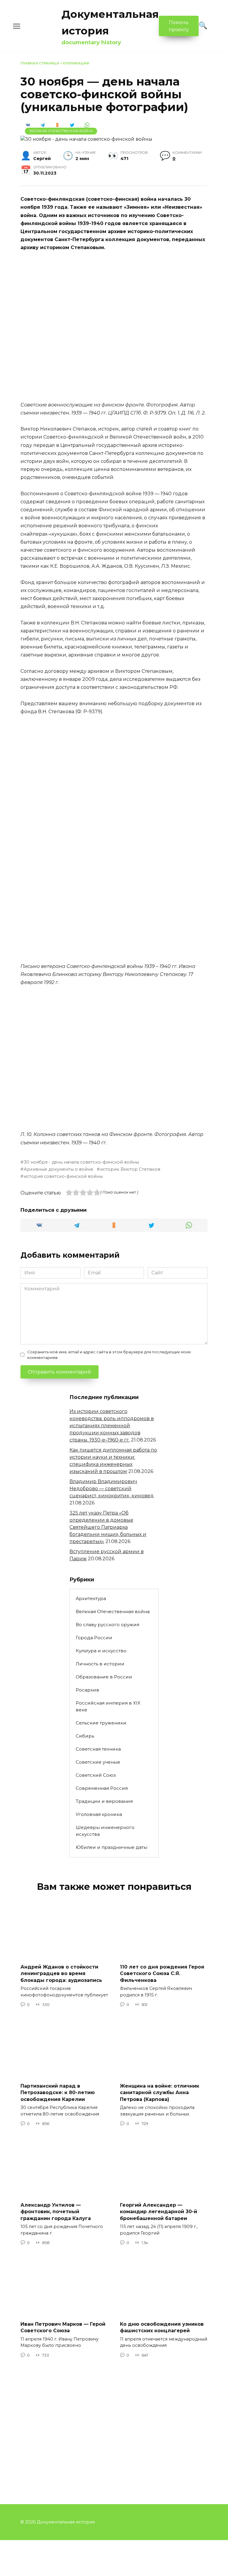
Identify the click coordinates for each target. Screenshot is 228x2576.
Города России (94, 1638)
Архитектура (91, 1598)
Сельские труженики (101, 1723)
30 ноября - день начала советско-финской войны (81, 1162)
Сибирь (85, 1736)
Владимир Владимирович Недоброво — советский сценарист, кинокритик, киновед (112, 1489)
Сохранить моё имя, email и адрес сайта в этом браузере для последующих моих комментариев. (109, 1355)
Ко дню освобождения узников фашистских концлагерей (162, 2327)
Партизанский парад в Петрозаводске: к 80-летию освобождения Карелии (58, 2093)
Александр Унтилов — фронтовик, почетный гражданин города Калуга (56, 2212)
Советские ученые (98, 1762)
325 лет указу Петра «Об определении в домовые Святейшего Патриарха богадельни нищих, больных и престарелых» (108, 1527)
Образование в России (104, 1677)
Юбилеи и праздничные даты (111, 1847)
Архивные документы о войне (58, 1169)
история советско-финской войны (63, 1176)
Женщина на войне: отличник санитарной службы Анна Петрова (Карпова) (160, 2093)
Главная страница (40, 63)
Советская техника (98, 1749)
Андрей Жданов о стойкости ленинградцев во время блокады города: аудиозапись (61, 1974)
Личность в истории (100, 1664)
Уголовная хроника (99, 1814)
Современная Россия (102, 1788)
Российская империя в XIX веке (108, 1706)
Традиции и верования (104, 1801)
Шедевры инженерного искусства (105, 1831)
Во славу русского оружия (107, 1625)
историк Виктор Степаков (130, 1169)
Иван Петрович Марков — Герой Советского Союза (63, 2327)
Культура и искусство (101, 1651)
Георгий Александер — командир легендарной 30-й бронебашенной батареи (159, 2212)
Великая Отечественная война (61, 131)
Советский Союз (96, 1775)
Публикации (76, 63)
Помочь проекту (179, 26)
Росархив (87, 1690)
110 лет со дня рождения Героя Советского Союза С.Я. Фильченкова (162, 1974)
